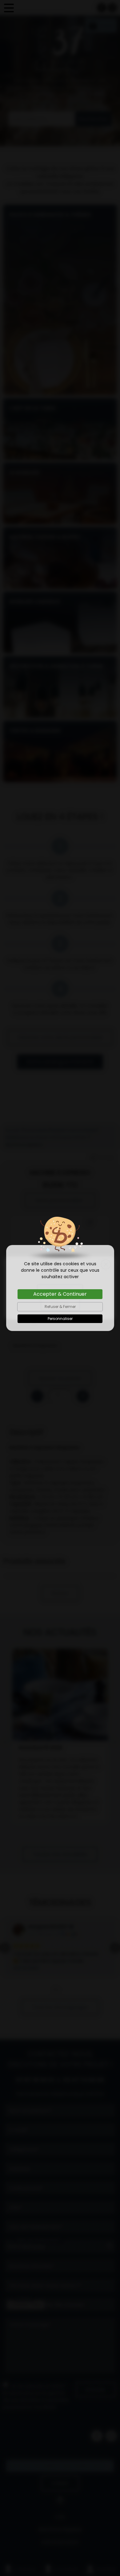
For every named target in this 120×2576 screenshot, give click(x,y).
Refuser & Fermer (60, 1307)
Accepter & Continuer (60, 1294)
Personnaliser (60, 1319)
